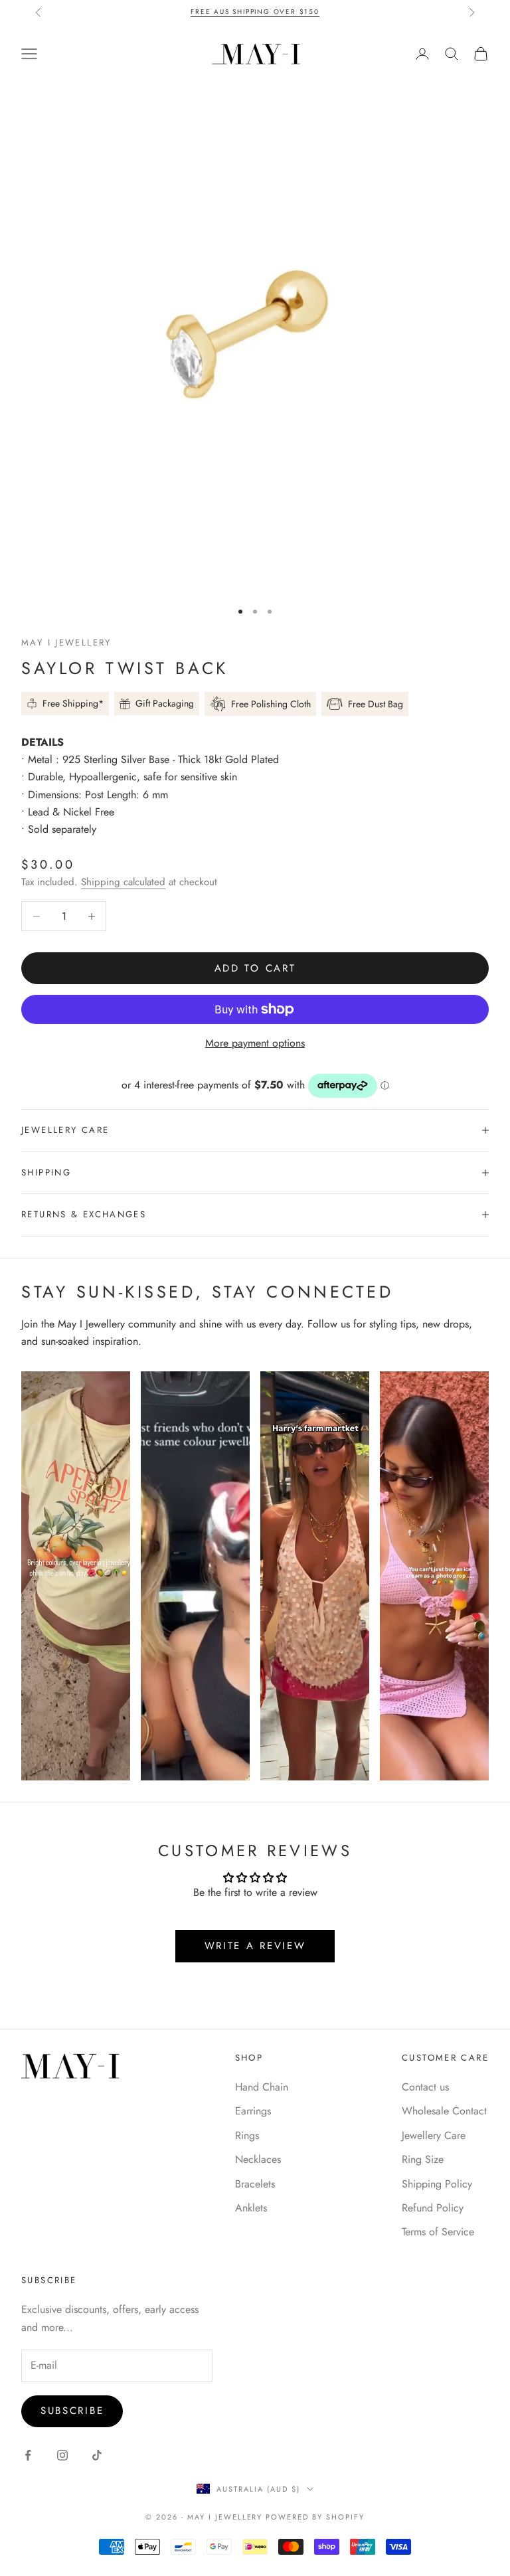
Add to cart (255, 968)
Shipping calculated (123, 882)
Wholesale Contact (444, 2111)
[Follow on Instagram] (62, 2455)
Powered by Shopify (315, 2517)
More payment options (255, 1043)
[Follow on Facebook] (28, 2455)
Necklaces (258, 2159)
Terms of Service (438, 2232)
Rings (247, 2135)
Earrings (253, 2111)
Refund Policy (433, 2208)
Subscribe (72, 2411)
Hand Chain (262, 2087)
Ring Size (423, 2159)
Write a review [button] (255, 1946)
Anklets (251, 2208)
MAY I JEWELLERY (66, 643)
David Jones (305, 12)
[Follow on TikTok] (97, 2455)
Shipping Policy (437, 2184)
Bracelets (255, 2184)
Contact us (425, 2087)
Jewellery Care (434, 2135)
